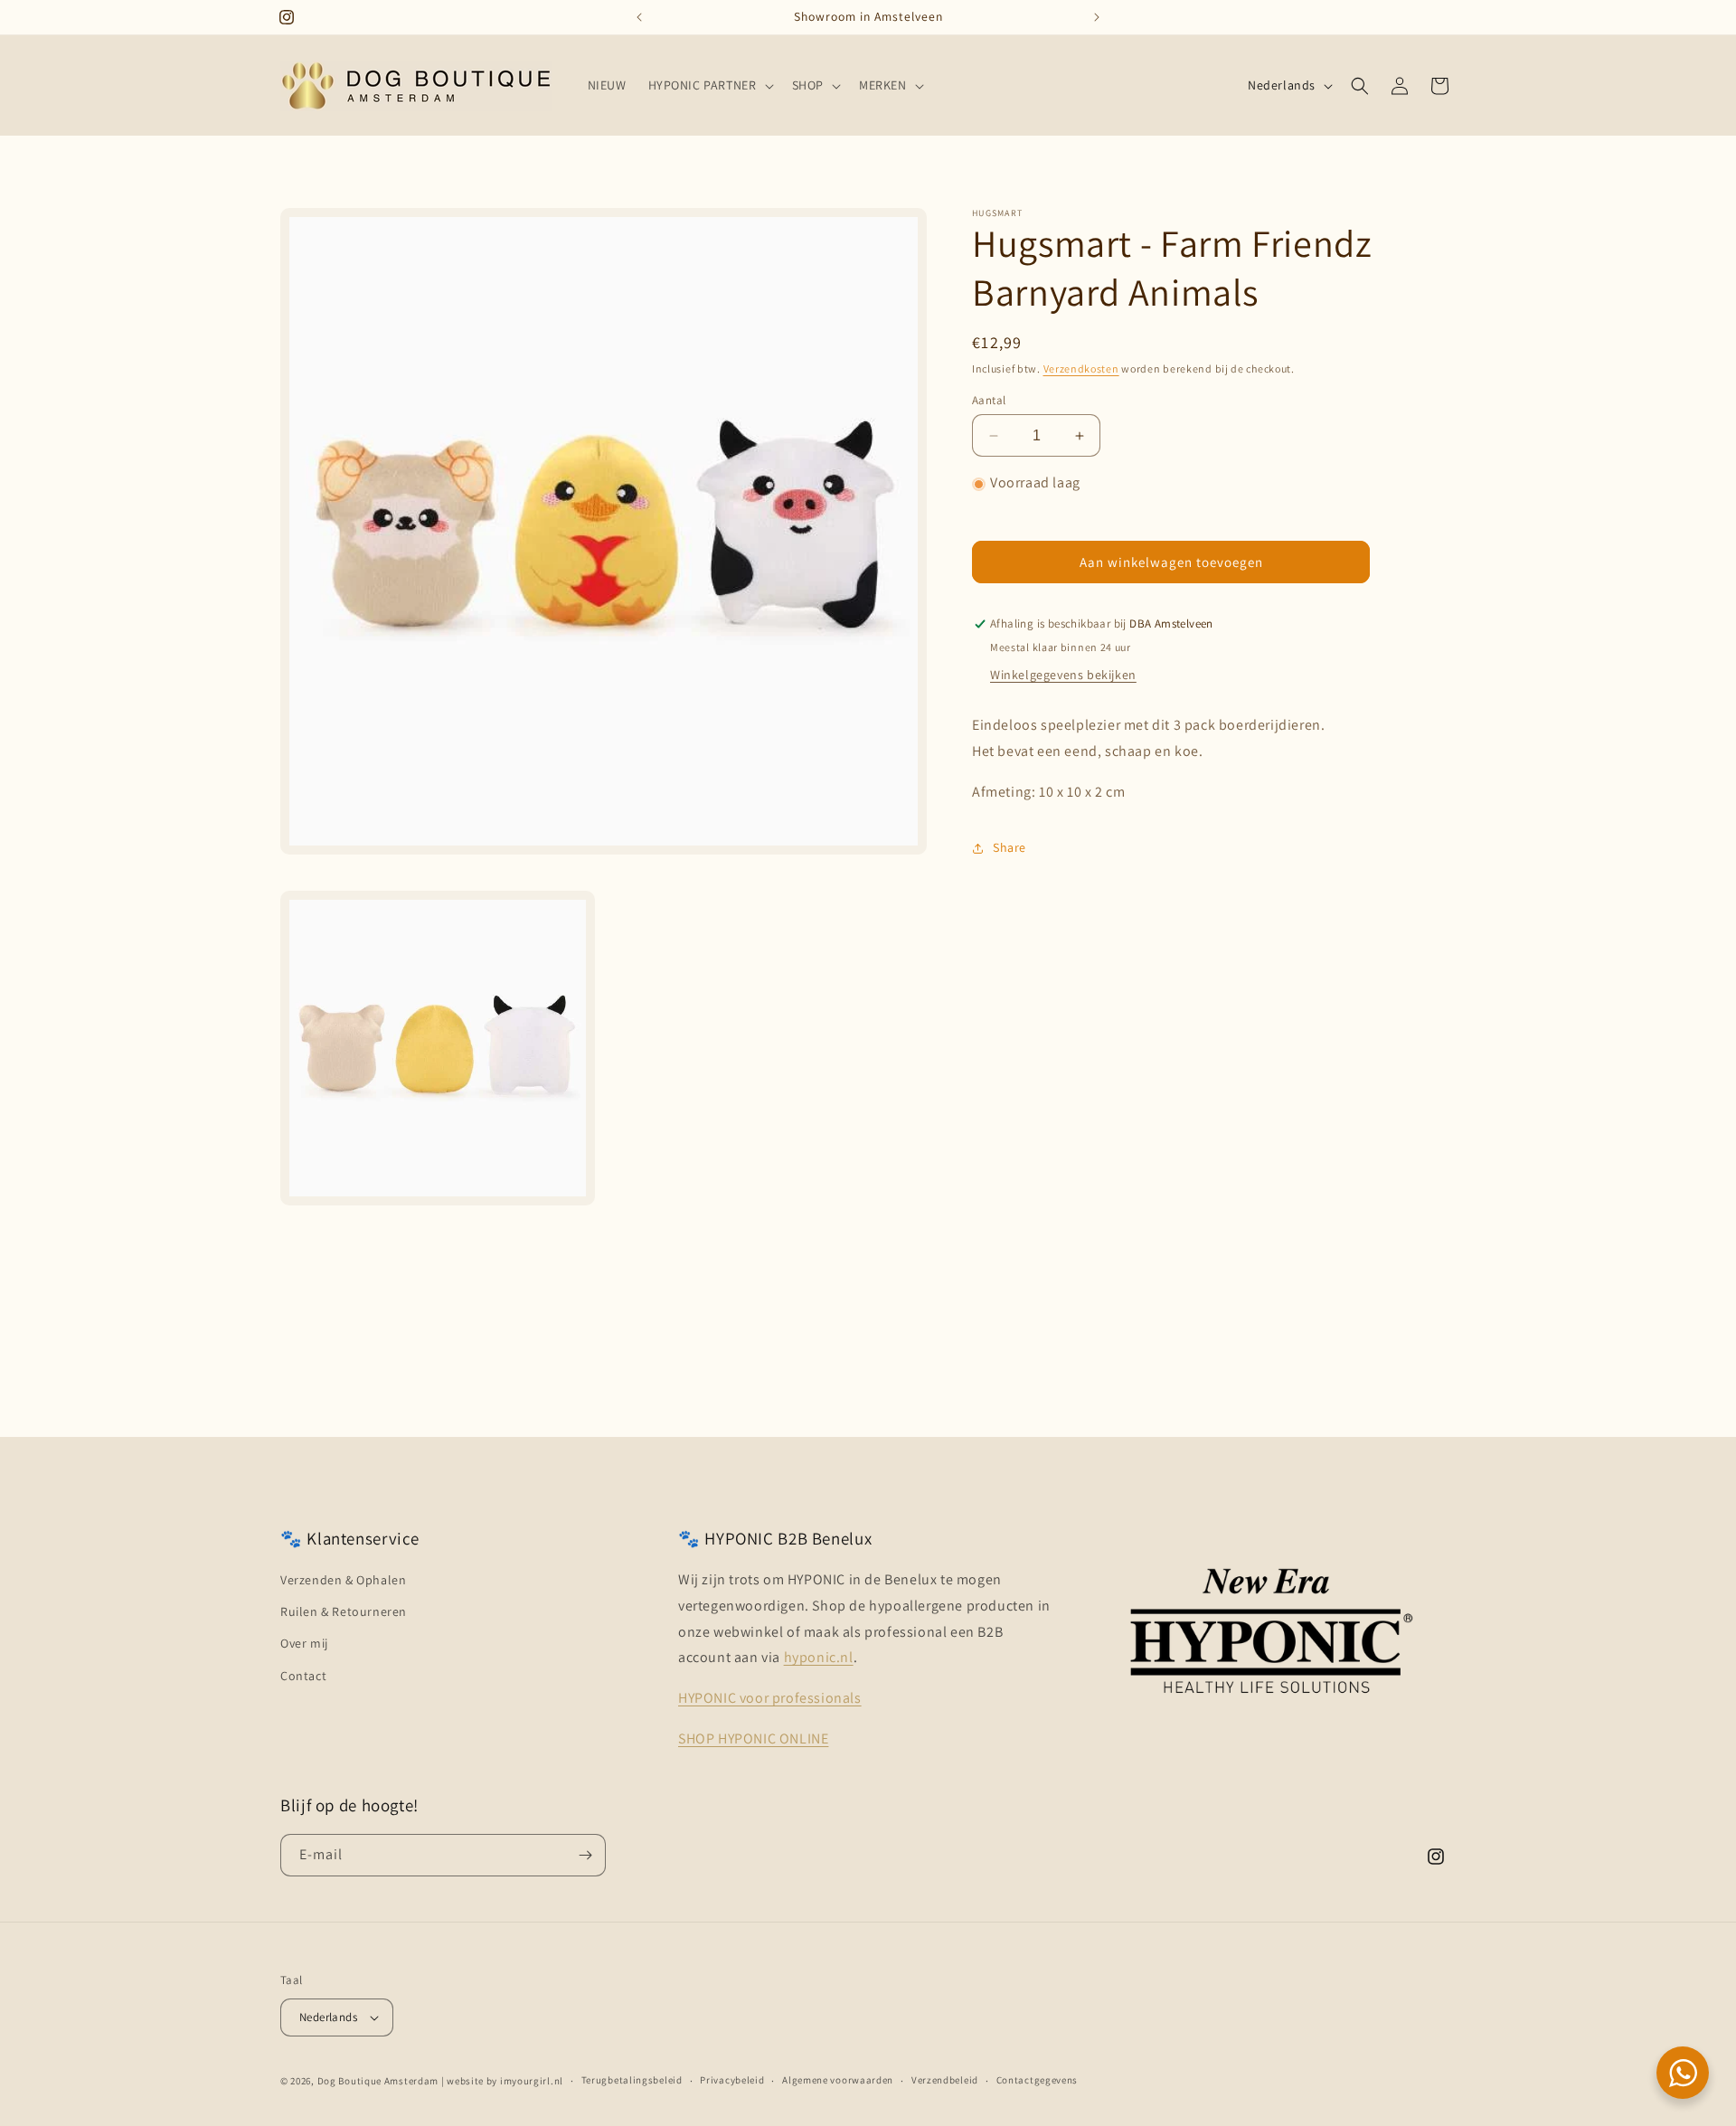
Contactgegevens (1038, 2080)
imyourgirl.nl (532, 2081)
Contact (303, 1676)
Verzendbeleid (945, 2080)
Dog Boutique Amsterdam (378, 2081)
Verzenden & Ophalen (343, 1580)
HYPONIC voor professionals (770, 1698)
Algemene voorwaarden (838, 2080)
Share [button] (1010, 847)
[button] (709, 85)
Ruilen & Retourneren (344, 1611)
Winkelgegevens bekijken (1063, 676)
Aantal (989, 400)
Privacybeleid (732, 2080)
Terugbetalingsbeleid (632, 2080)
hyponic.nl (819, 1657)
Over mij (304, 1643)
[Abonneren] (585, 1855)
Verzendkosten (1081, 369)
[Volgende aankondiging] (1097, 17)
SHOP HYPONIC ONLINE (753, 1739)
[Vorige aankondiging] (639, 17)
